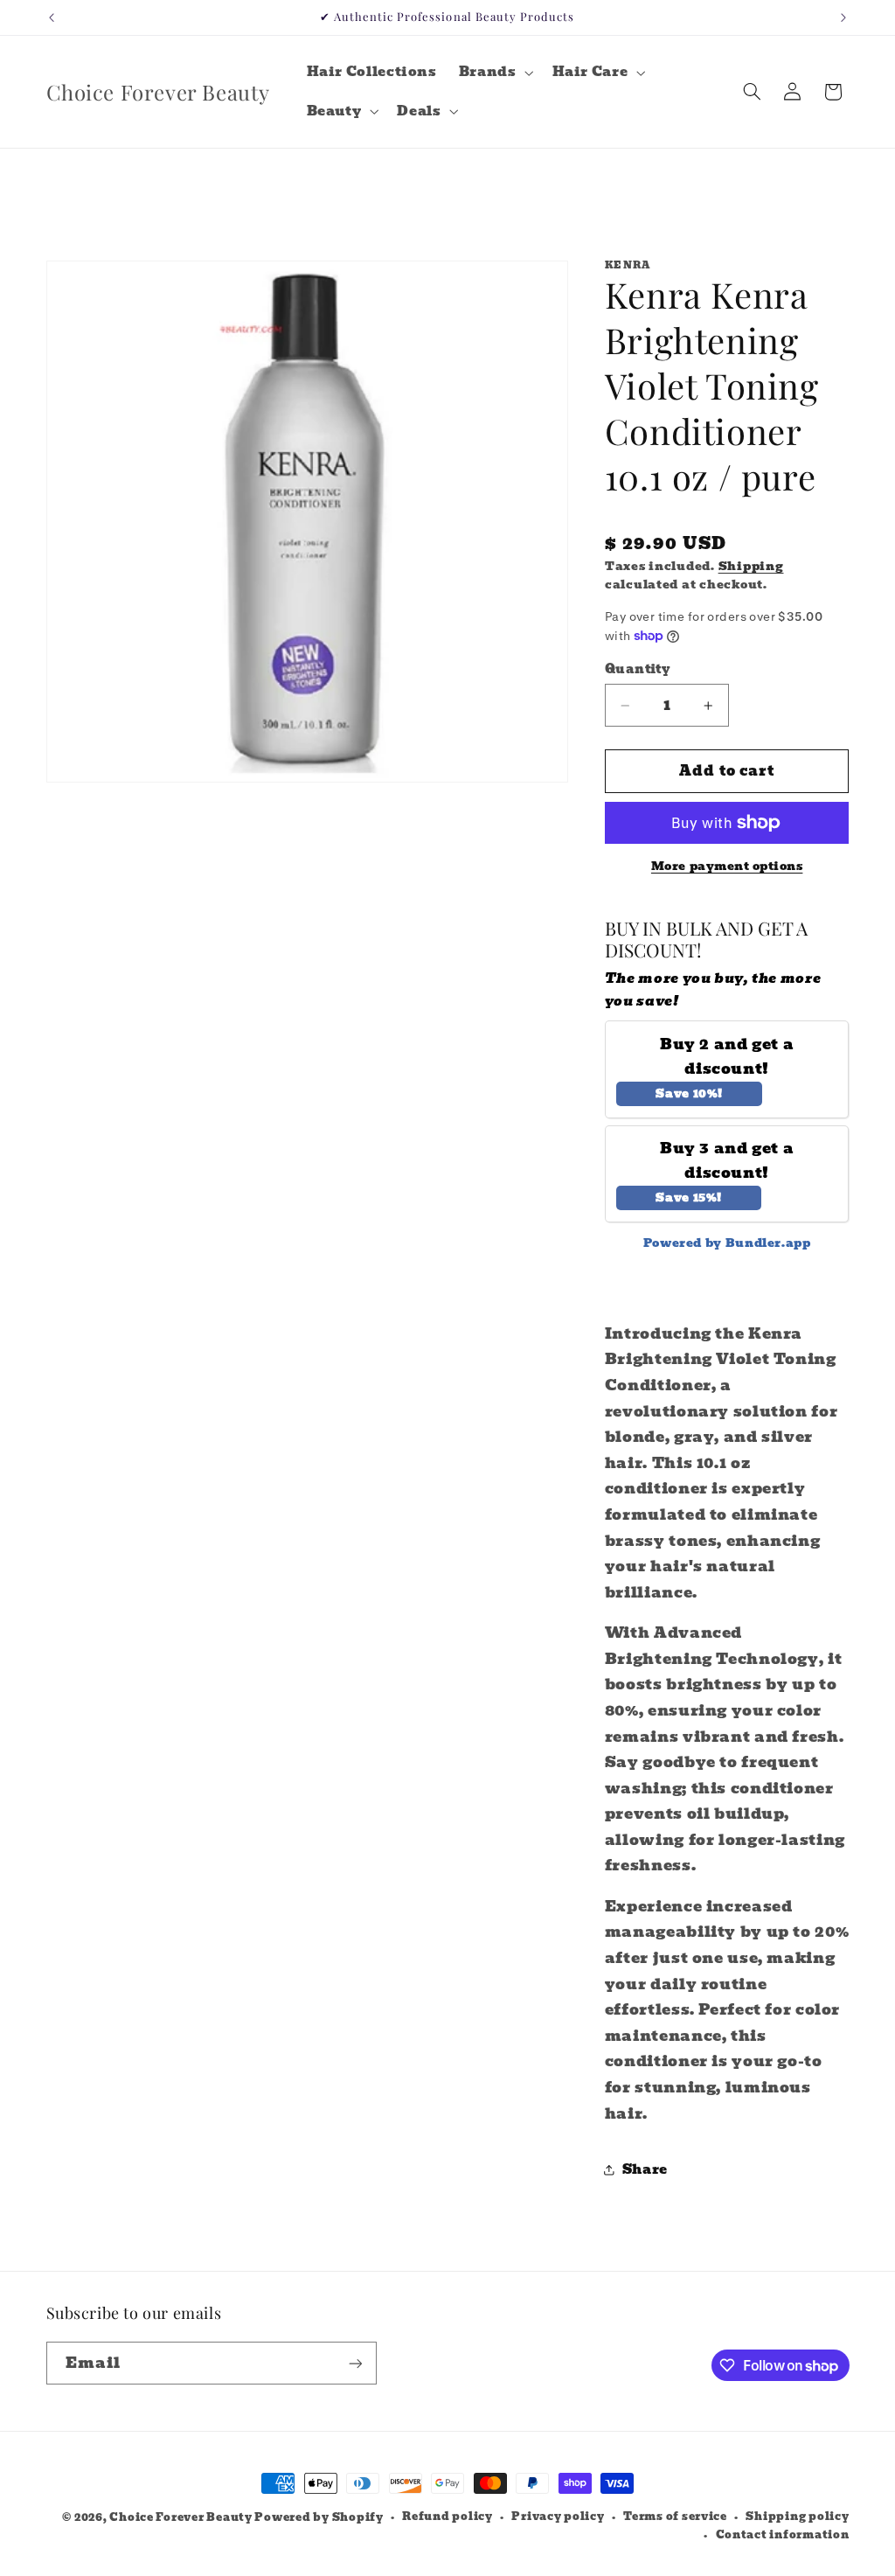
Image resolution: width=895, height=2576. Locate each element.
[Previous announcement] (52, 17)
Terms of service (675, 2517)
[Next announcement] (843, 17)
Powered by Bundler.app (727, 1243)
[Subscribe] (355, 2363)
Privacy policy (558, 2517)
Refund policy (447, 2517)
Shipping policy (797, 2517)
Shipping (751, 566)
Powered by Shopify (319, 2517)
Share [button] (645, 2169)
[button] (494, 73)
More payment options (727, 867)
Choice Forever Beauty (182, 2517)
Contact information (783, 2535)
